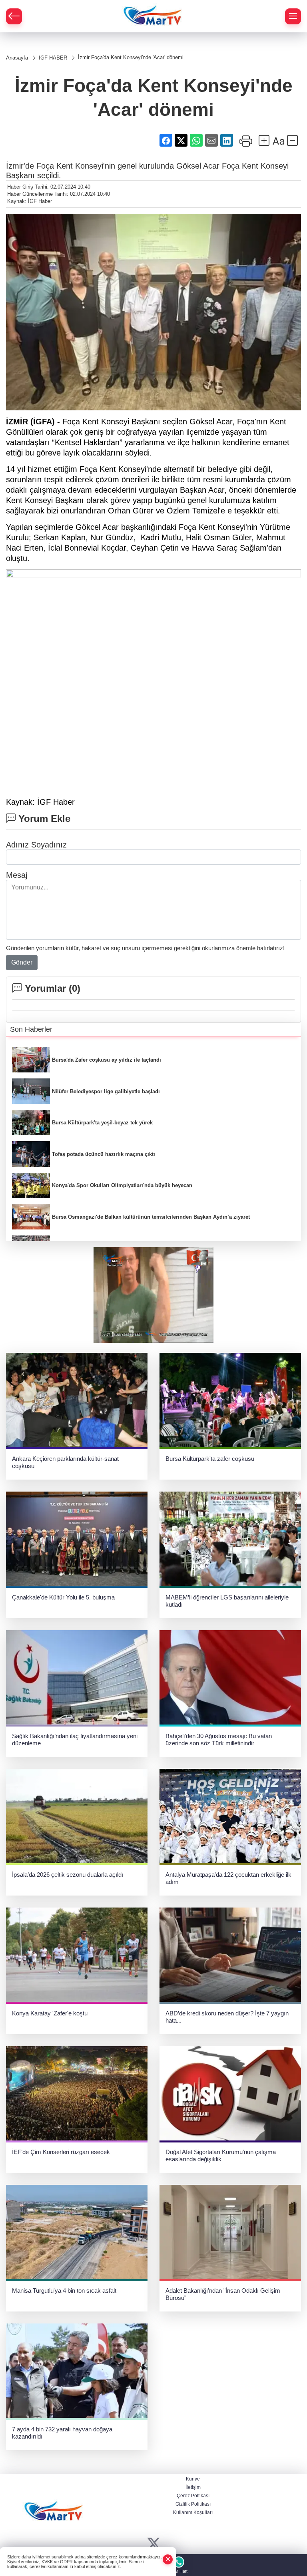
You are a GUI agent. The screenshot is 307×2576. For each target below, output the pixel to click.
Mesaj (17, 875)
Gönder (22, 962)
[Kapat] (168, 2559)
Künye (193, 2479)
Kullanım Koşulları (193, 2512)
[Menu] (293, 16)
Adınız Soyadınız (36, 845)
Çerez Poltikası (193, 2496)
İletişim (193, 2487)
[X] (154, 2544)
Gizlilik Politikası (193, 2504)
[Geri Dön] (14, 16)
